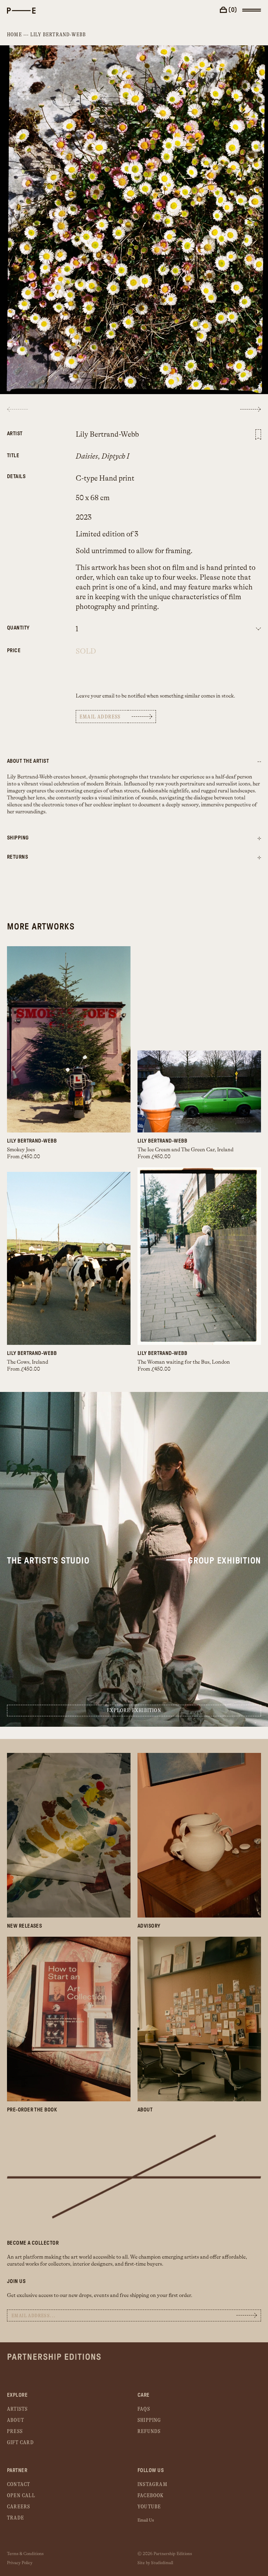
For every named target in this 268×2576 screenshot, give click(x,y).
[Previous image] (17, 409)
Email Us (146, 2520)
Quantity (18, 628)
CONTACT (18, 2484)
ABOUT (16, 2420)
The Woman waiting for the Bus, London (184, 1362)
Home (14, 35)
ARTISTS (17, 2409)
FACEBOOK (151, 2496)
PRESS (15, 2431)
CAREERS (18, 2507)
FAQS (144, 2409)
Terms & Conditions (25, 2554)
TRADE (16, 2518)
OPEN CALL (21, 2496)
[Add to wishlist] (258, 435)
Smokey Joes (21, 1150)
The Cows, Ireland (28, 1362)
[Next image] (251, 409)
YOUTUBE (149, 2507)
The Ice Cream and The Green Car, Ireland (185, 1150)
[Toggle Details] (259, 839)
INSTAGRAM (152, 2484)
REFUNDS (149, 2431)
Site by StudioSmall (155, 2563)
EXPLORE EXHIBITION (134, 1711)
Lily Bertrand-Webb (58, 35)
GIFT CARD (20, 2443)
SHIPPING (149, 2420)
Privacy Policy (20, 2563)
